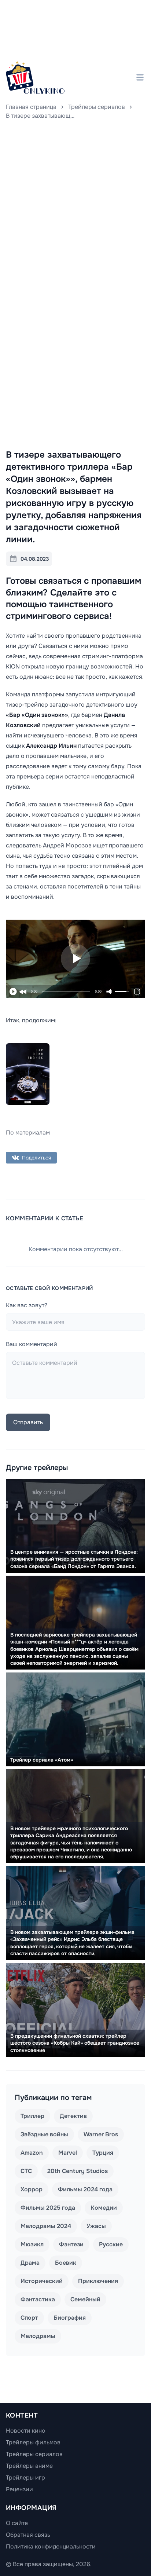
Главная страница (31, 107)
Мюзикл (32, 2244)
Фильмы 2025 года (48, 2208)
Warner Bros (101, 2134)
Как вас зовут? (27, 1305)
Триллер (32, 2116)
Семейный (85, 2299)
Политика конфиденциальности (51, 2546)
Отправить (28, 1422)
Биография (70, 2318)
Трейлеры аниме (29, 2466)
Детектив (73, 2116)
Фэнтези (71, 2244)
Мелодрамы (38, 2336)
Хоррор (32, 2189)
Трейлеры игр (25, 2478)
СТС (26, 2171)
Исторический (42, 2281)
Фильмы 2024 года (85, 2189)
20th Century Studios (78, 2171)
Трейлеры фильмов (33, 2442)
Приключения (98, 2281)
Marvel (68, 2153)
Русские (111, 2244)
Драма (30, 2263)
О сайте (17, 2523)
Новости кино (26, 2431)
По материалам (28, 1133)
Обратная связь (28, 2535)
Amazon (32, 2153)
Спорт (29, 2318)
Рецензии (19, 2489)
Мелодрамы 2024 (46, 2226)
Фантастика (38, 2299)
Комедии (104, 2208)
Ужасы (96, 2226)
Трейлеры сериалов (97, 107)
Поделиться (36, 1158)
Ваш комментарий (32, 1344)
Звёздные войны (44, 2134)
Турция (103, 2153)
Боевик (66, 2263)
